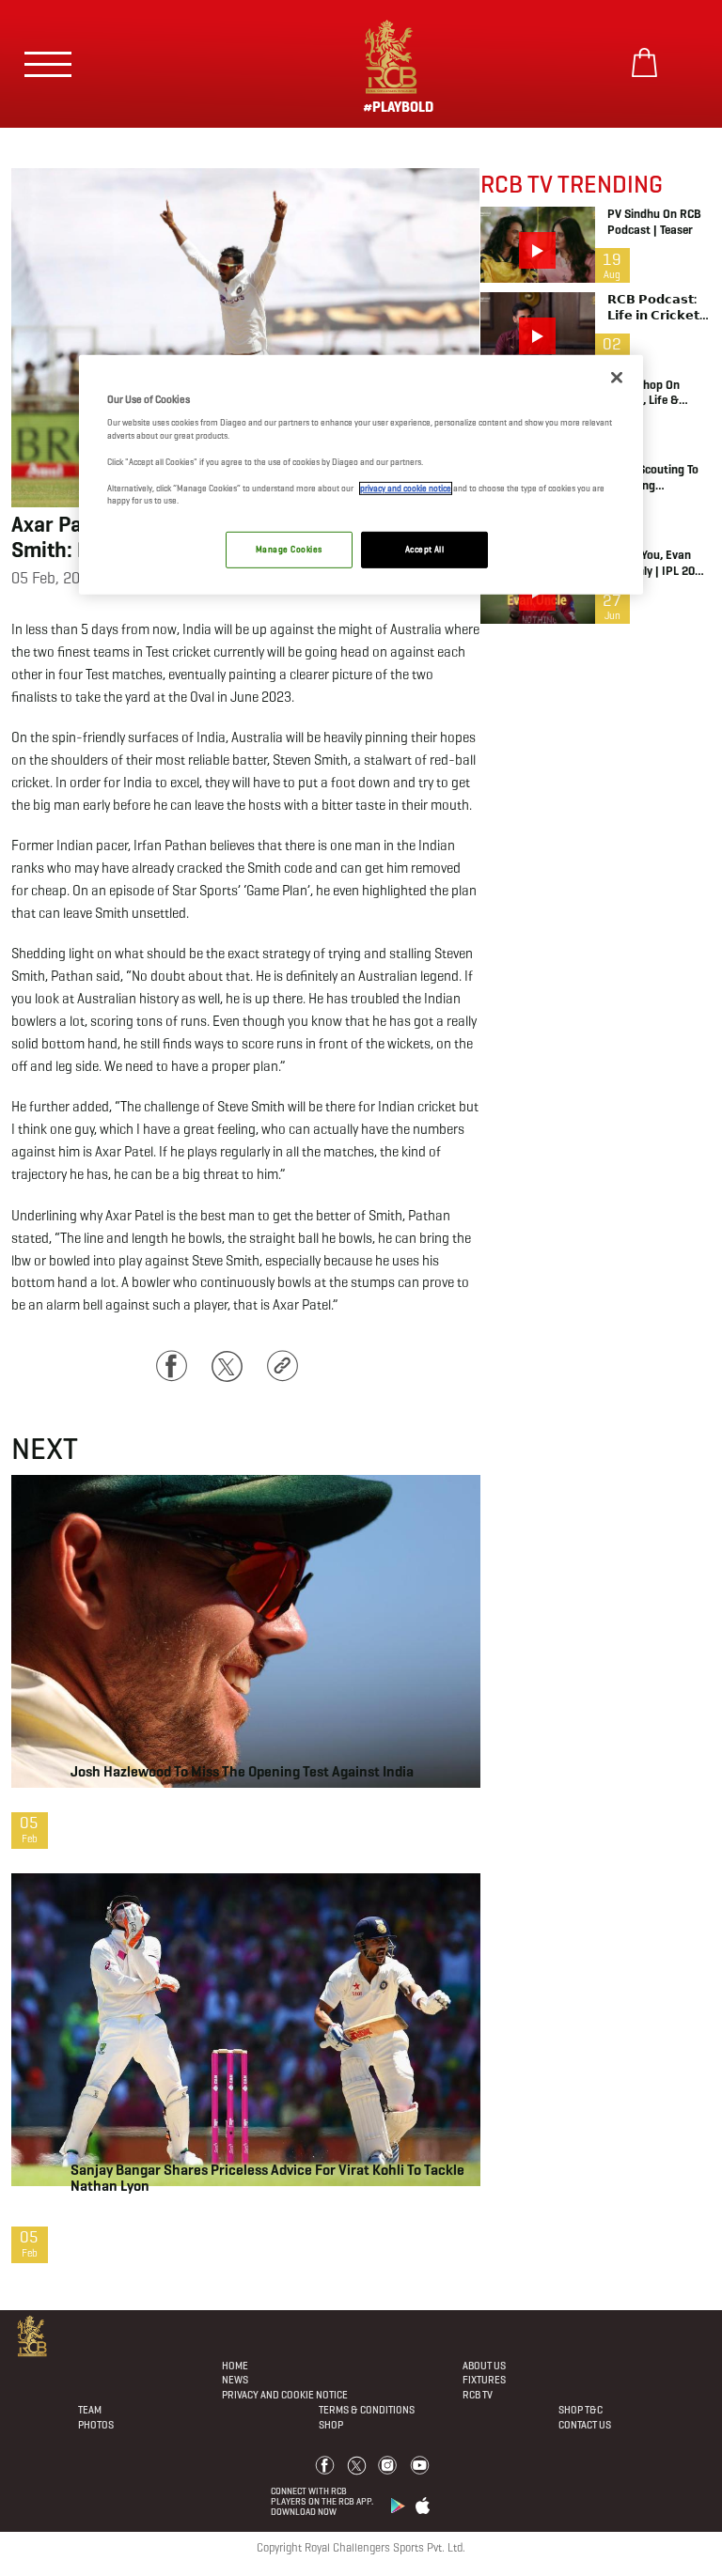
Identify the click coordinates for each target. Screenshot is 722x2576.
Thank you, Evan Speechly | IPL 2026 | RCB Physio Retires (658, 564)
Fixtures (484, 2380)
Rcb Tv (478, 2395)
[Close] (617, 378)
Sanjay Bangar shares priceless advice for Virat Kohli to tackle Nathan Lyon (267, 2178)
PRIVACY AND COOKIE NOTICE (285, 2395)
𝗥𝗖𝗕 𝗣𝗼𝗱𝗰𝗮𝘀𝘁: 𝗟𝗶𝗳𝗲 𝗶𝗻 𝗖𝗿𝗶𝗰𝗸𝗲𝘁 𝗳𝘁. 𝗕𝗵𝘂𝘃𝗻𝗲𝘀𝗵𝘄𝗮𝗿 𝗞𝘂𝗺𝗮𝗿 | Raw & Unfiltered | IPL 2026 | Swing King (654, 308)
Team (90, 2410)
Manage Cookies (289, 550)
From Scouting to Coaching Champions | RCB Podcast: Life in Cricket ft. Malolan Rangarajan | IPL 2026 (656, 478)
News (235, 2380)
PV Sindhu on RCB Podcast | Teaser (654, 222)
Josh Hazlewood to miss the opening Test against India (242, 1771)
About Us (484, 2366)
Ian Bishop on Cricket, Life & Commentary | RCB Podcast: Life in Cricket (657, 394)
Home (235, 2366)
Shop (331, 2425)
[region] (361, 475)
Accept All (425, 550)
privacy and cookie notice (406, 488)
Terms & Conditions (367, 2410)
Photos (96, 2425)
